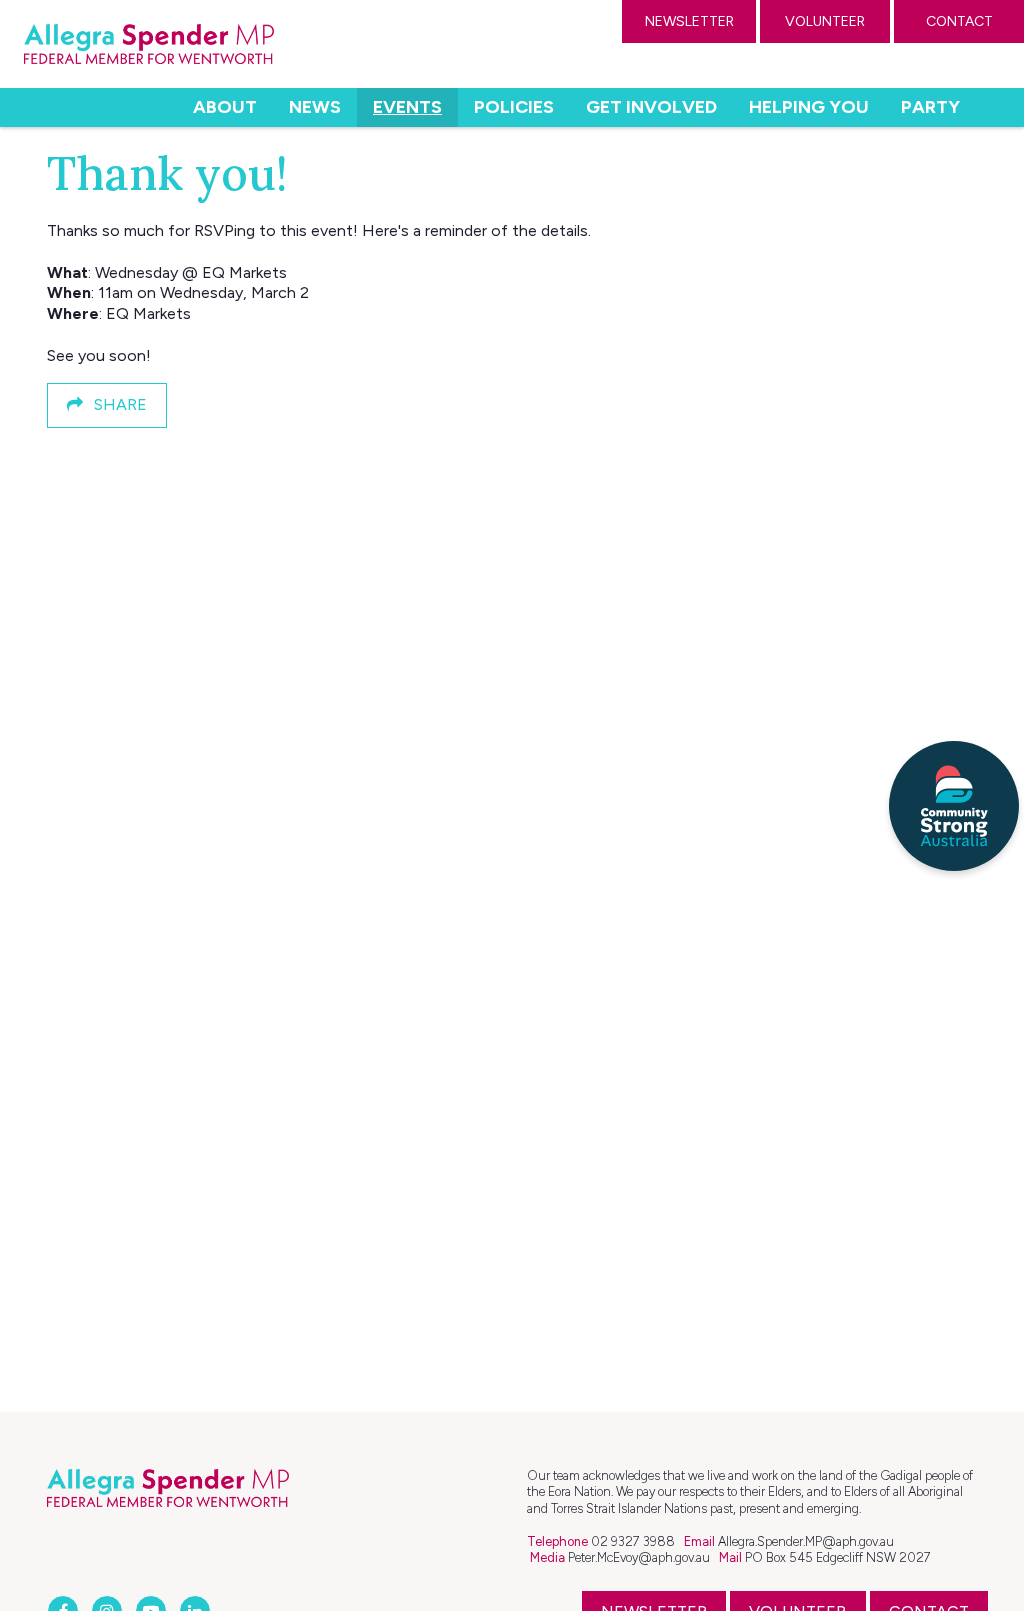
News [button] (315, 107)
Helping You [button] (809, 107)
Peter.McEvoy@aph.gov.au (639, 1557)
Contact (959, 21)
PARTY (930, 107)
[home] (149, 44)
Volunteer (825, 21)
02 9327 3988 (633, 1541)
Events (415, 106)
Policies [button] (514, 107)
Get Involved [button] (651, 107)
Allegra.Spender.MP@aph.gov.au (806, 1541)
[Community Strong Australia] (954, 806)
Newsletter (689, 21)
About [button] (225, 107)
